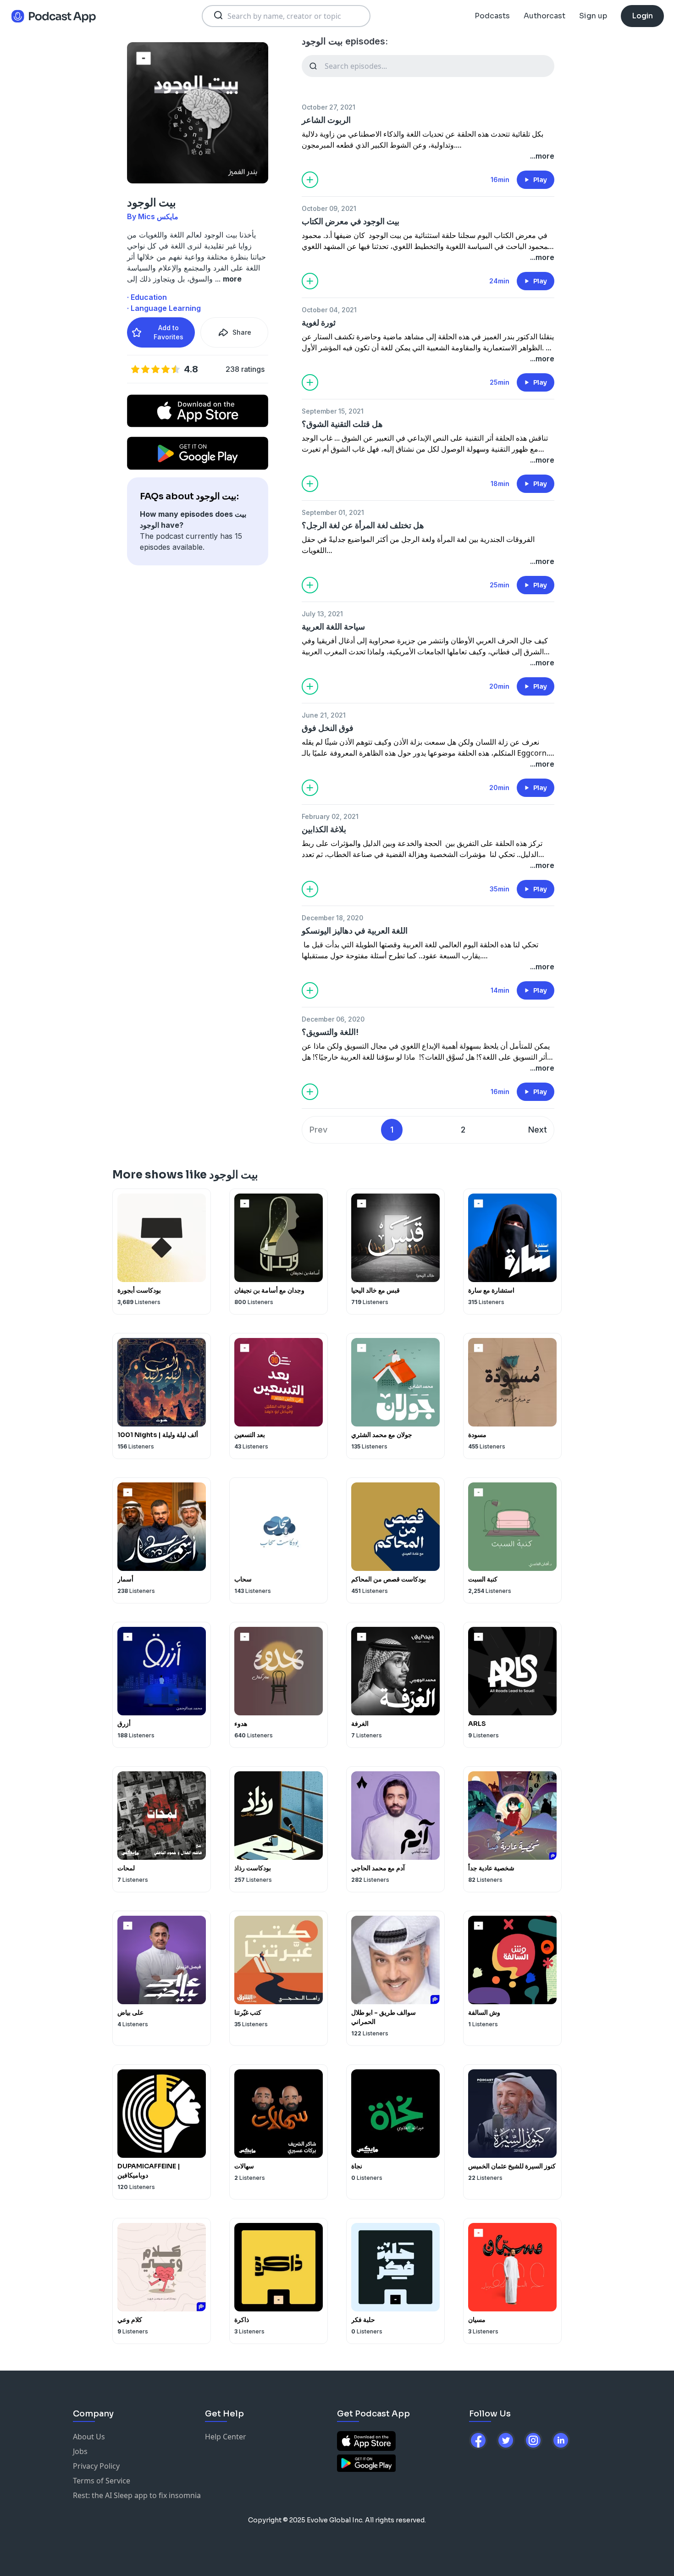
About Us (89, 2437)
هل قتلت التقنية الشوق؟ (342, 424)
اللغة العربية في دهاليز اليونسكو (355, 931)
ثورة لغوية (319, 323)
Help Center (226, 2437)
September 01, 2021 (333, 512)
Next (538, 1130)
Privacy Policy (96, 2466)
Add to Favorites (168, 332)
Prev (318, 1130)
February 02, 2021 (330, 816)
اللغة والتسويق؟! (330, 1032)
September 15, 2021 (333, 411)
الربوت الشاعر (326, 120)
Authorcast (544, 16)
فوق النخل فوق (328, 728)
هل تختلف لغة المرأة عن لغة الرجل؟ (363, 525)
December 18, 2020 (332, 918)
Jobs (80, 2451)
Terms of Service (102, 2481)
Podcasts (492, 16)
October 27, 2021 (329, 107)
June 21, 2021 (324, 715)
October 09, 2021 (329, 208)
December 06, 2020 (333, 1019)
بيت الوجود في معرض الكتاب (351, 221)
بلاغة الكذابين (324, 829)
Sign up (593, 16)
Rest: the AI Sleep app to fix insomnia (137, 2495)
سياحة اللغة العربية (333, 627)
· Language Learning (164, 308)
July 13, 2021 (322, 614)
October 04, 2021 (329, 310)
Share (242, 332)
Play (540, 180)
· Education (147, 297)
